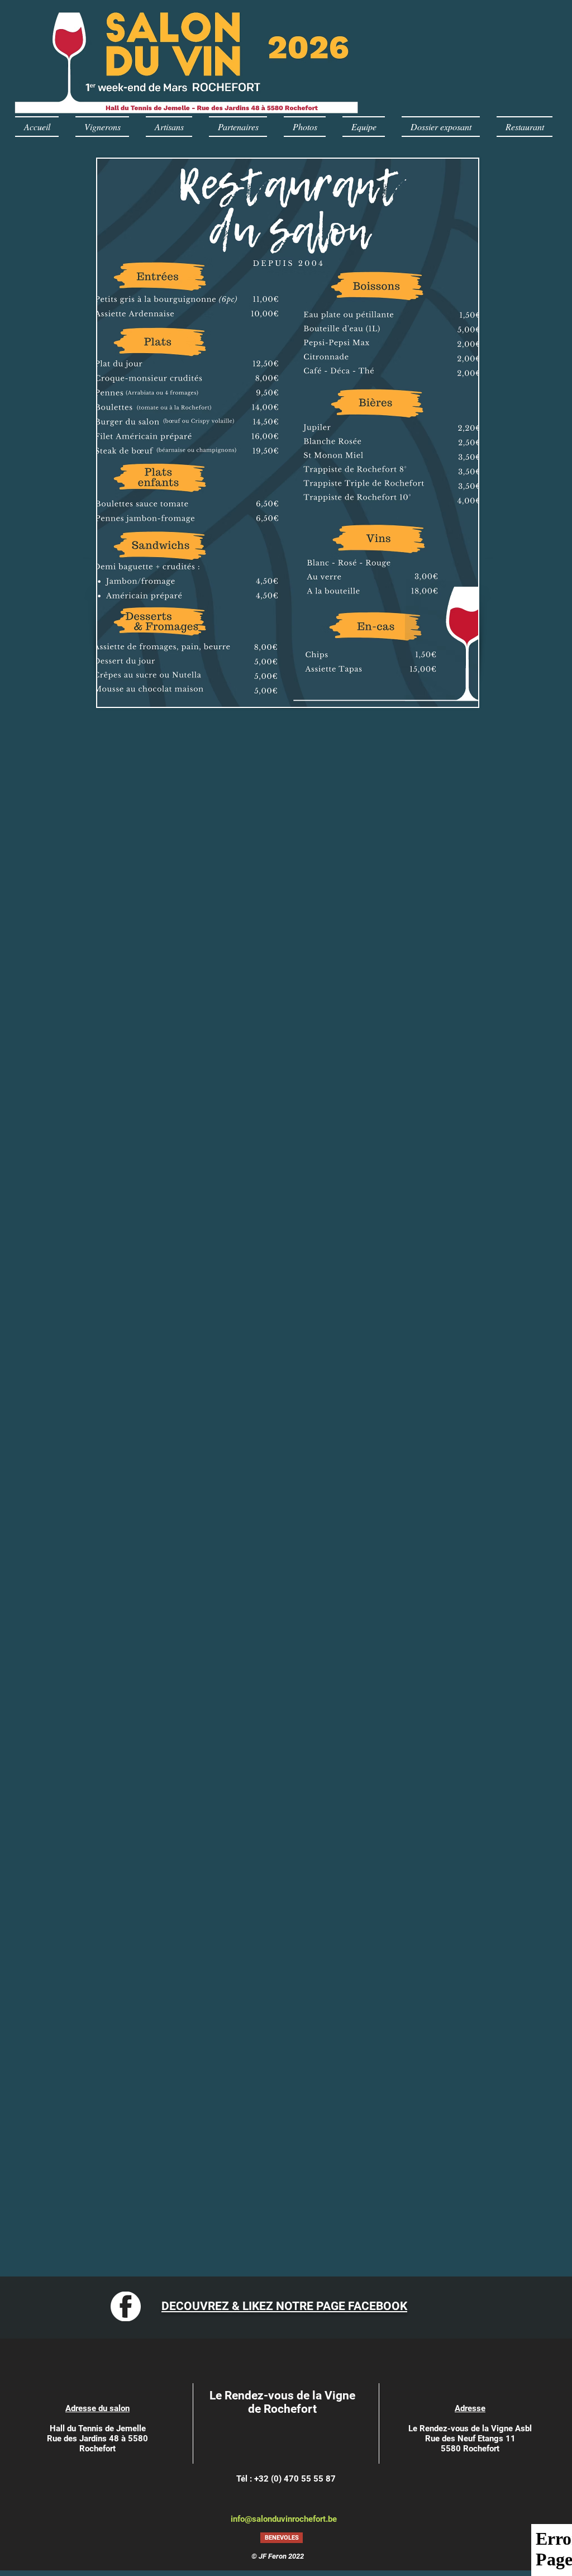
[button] (282, 2538)
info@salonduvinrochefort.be (284, 2519)
